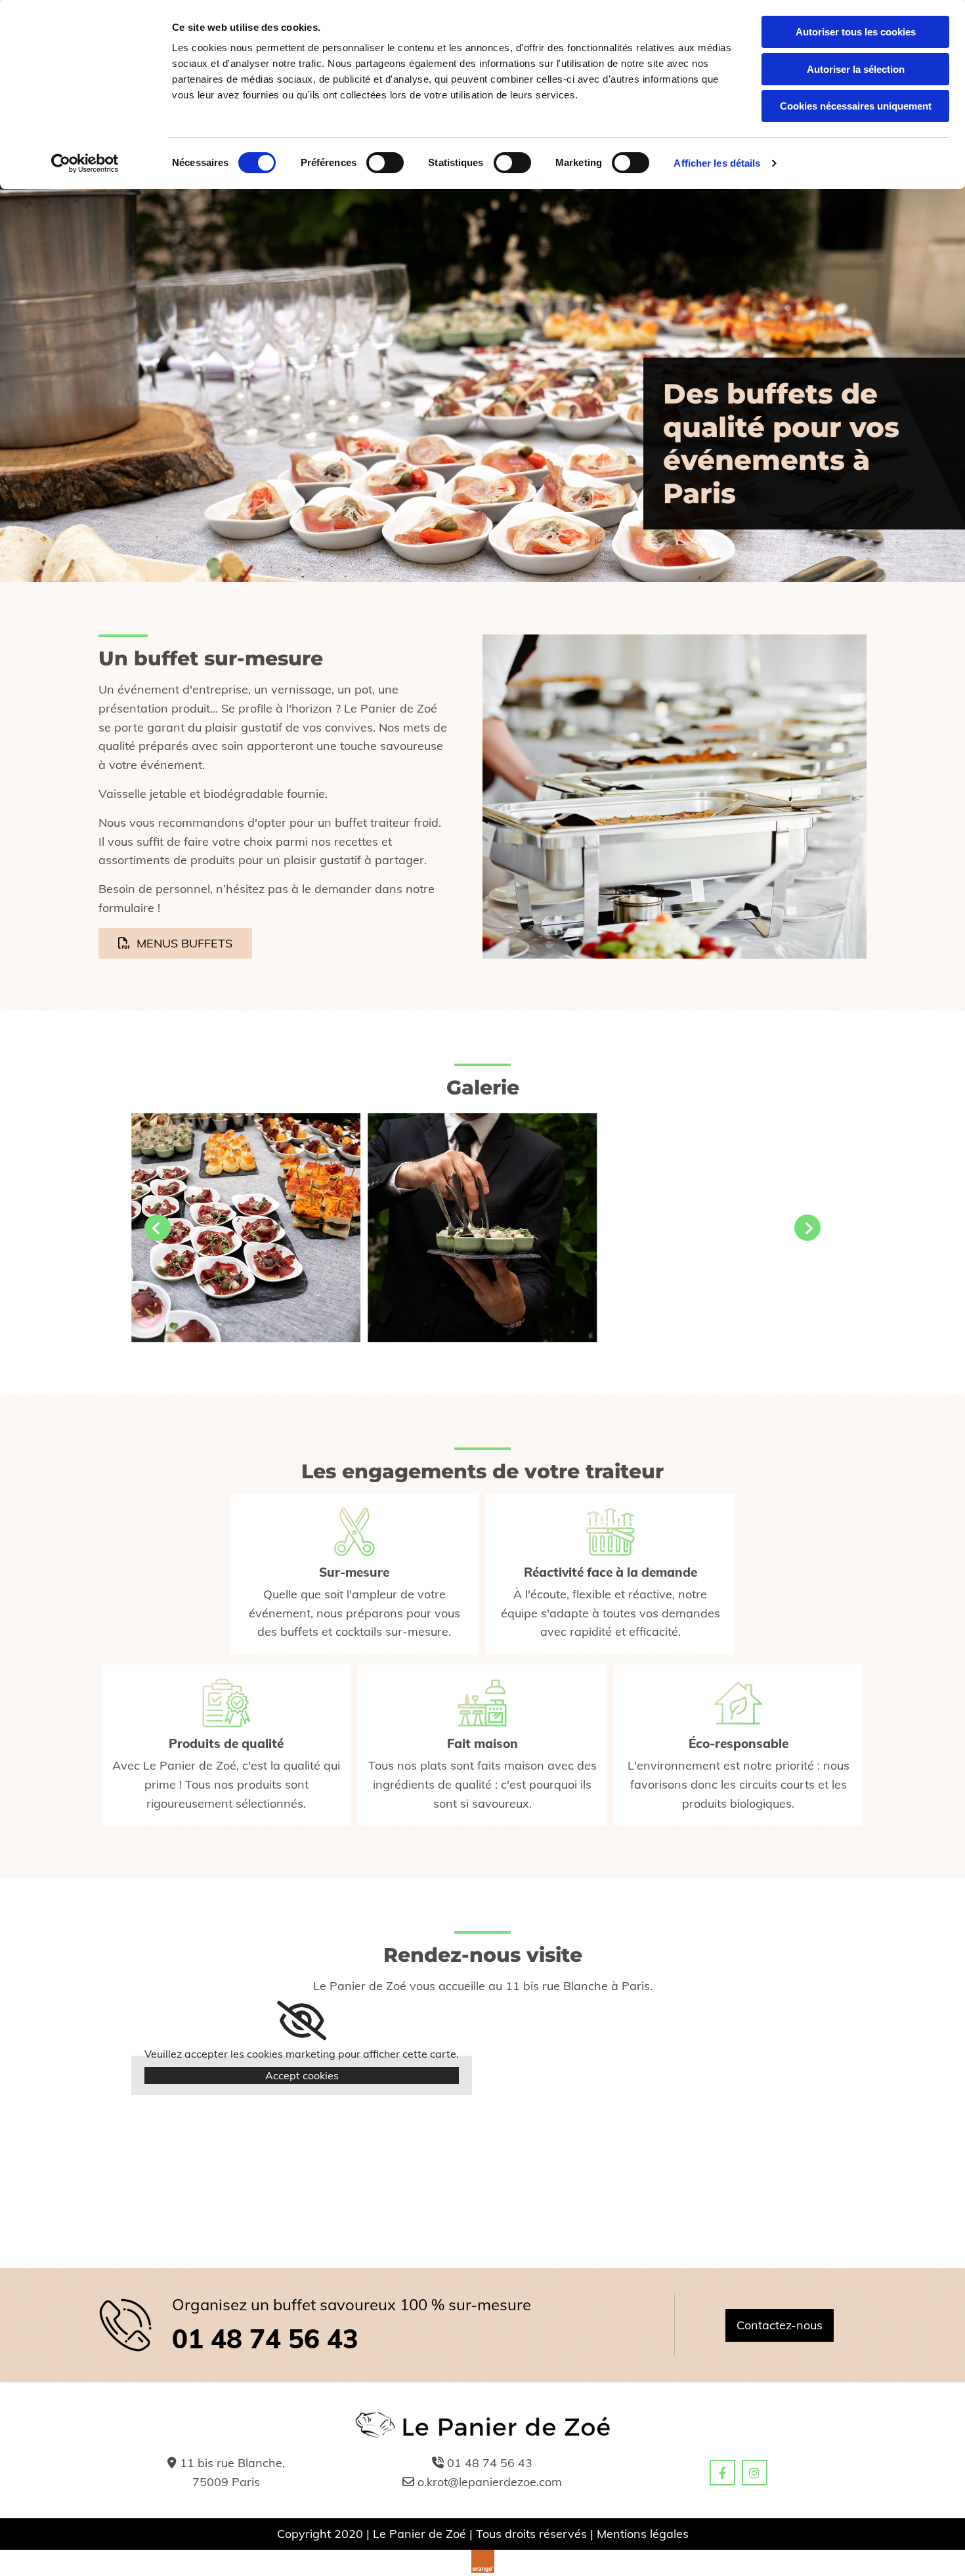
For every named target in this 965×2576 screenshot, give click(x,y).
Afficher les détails (717, 163)
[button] (175, 943)
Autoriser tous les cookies (856, 32)
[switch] (385, 163)
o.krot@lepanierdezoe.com (490, 2482)
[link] (302, 2021)
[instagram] (755, 2473)
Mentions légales (643, 2534)
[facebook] (722, 2473)
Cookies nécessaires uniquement (856, 106)
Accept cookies (302, 2075)
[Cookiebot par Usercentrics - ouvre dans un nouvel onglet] (85, 163)
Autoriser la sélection (856, 69)
